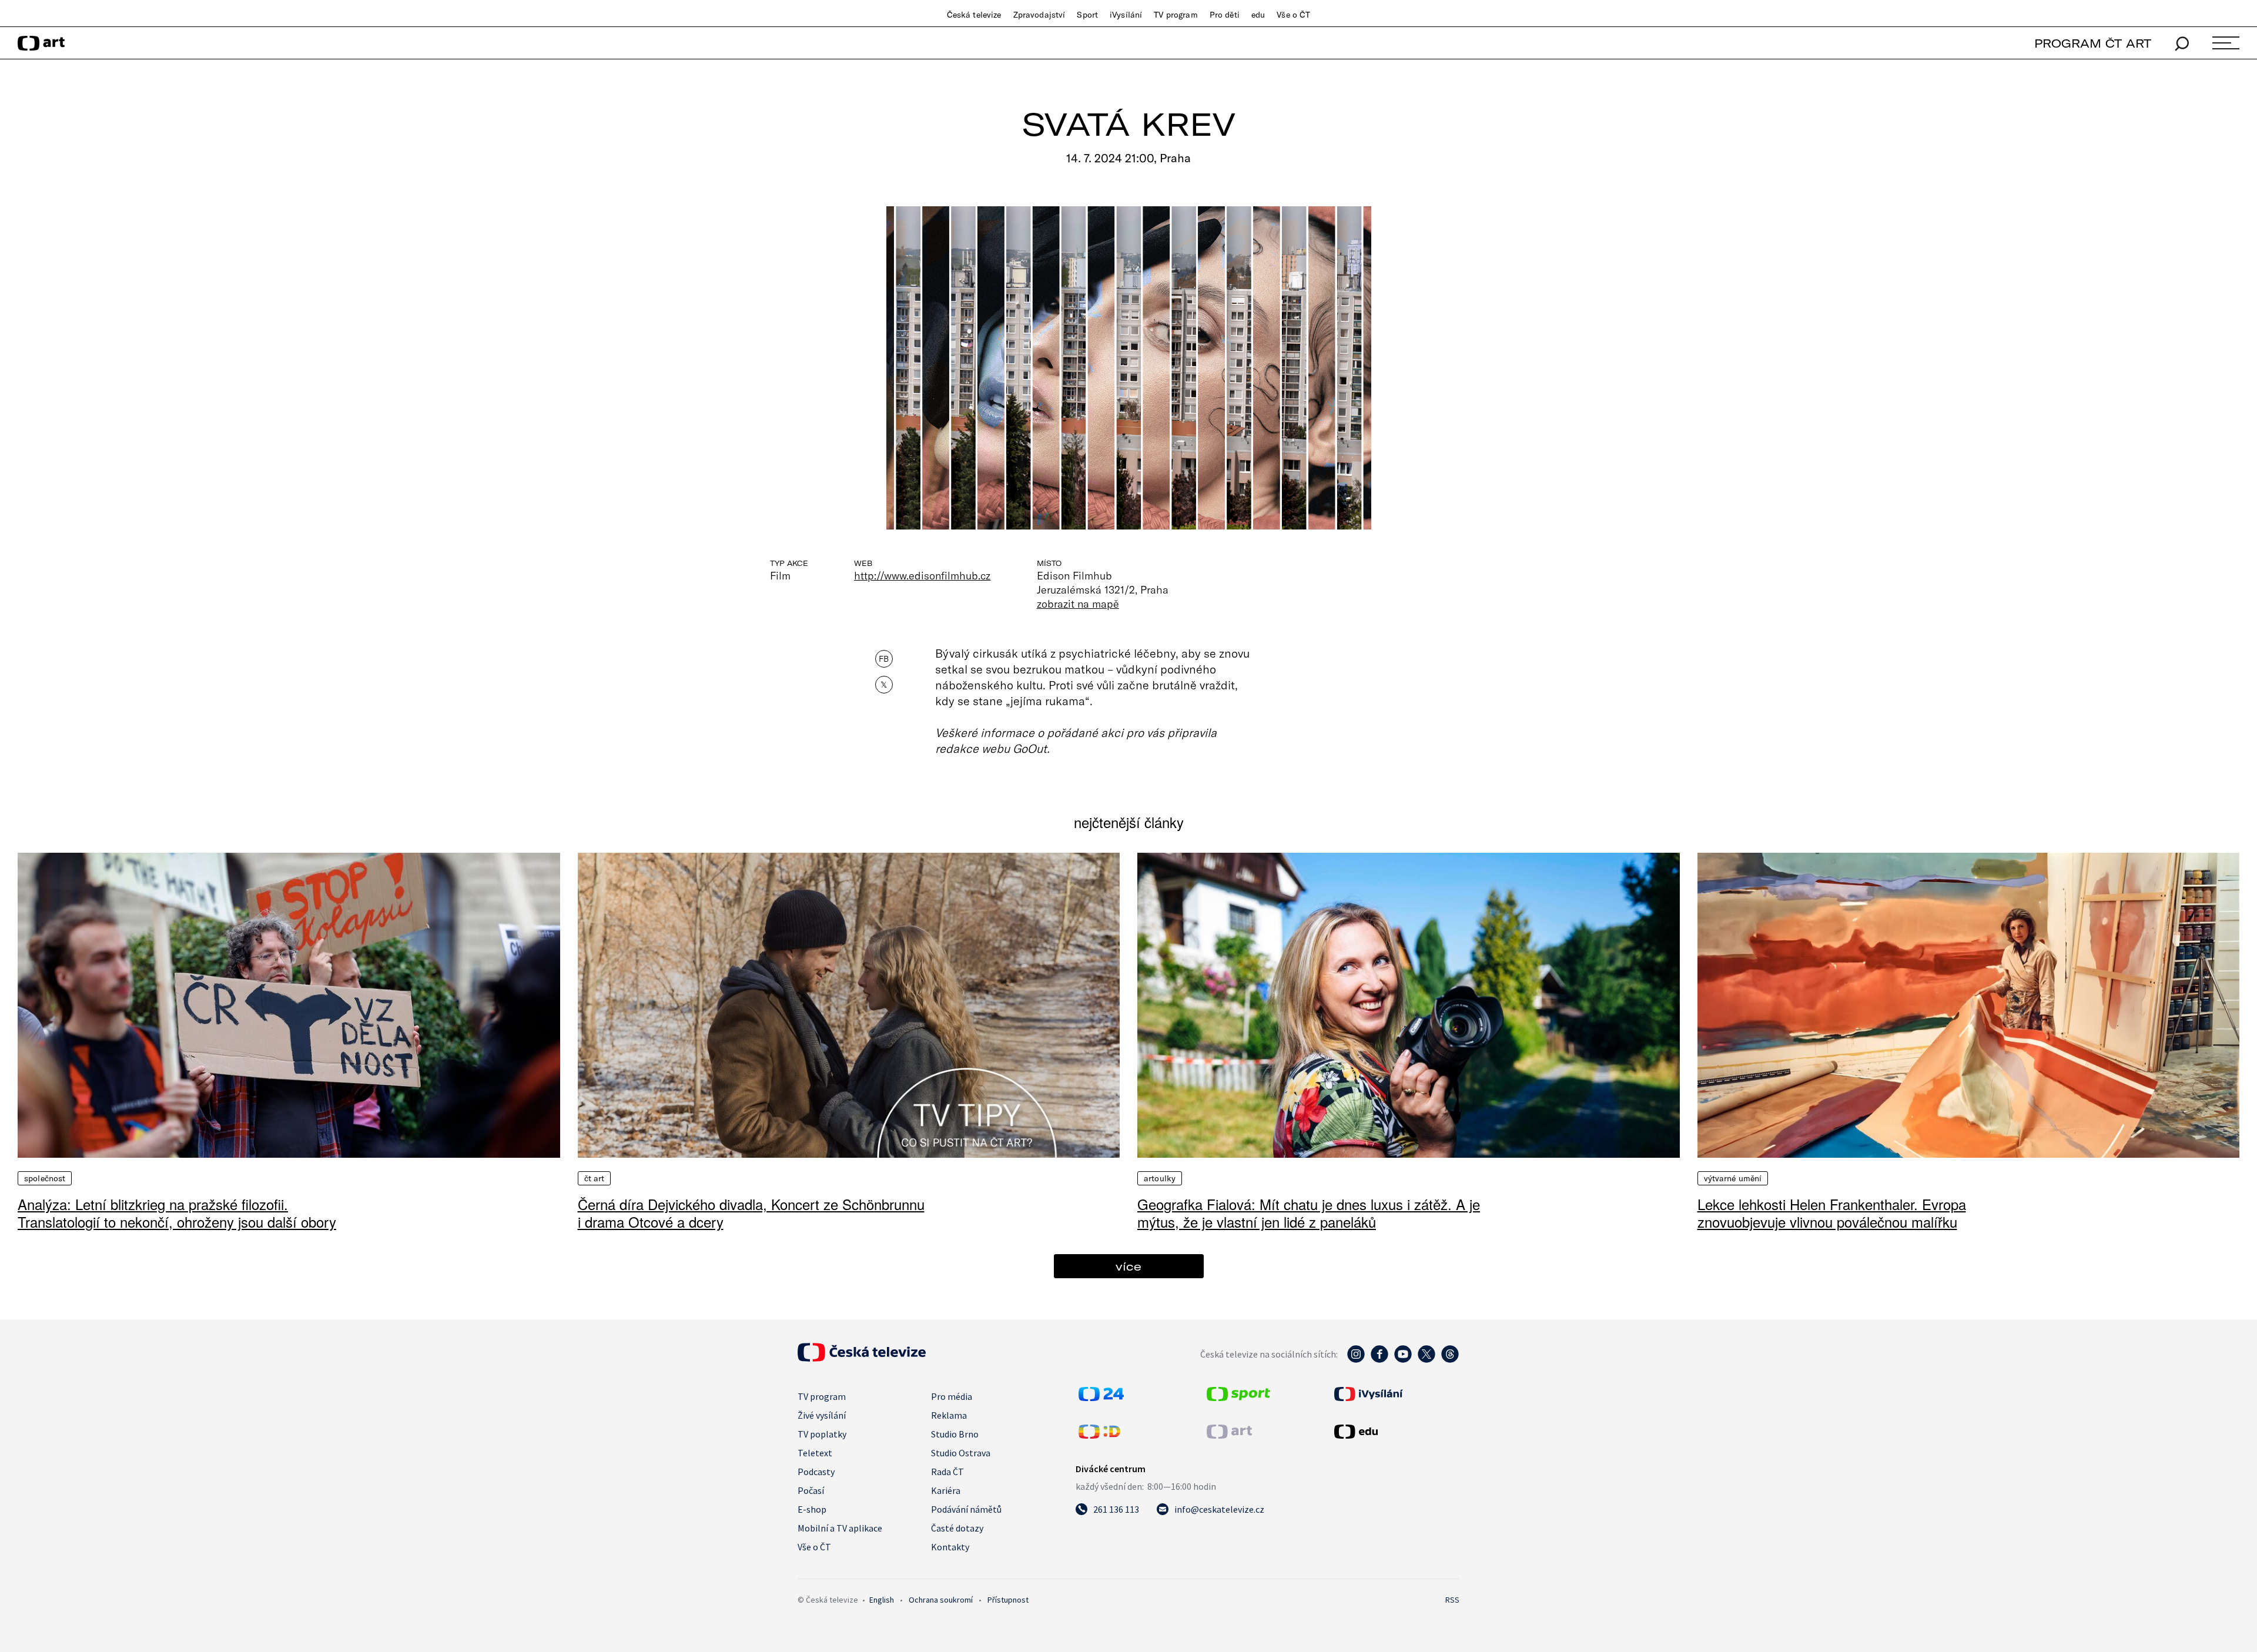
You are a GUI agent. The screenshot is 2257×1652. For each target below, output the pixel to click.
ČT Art (595, 1178)
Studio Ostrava (961, 1453)
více (1128, 1266)
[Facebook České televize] (1379, 1360)
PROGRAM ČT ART (2093, 43)
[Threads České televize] (1450, 1360)
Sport (1087, 15)
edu (1258, 15)
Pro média (952, 1396)
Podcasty (816, 1472)
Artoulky (1160, 1178)
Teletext (815, 1453)
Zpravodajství (1039, 15)
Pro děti (1225, 15)
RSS (1452, 1600)
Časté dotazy (957, 1528)
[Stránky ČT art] (1229, 1435)
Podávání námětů (966, 1509)
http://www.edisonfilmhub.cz (922, 575)
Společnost (45, 1178)
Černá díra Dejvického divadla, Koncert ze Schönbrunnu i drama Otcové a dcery (751, 1213)
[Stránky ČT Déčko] (1099, 1435)
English (882, 1600)
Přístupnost (1008, 1600)
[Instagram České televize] (1356, 1360)
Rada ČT (947, 1472)
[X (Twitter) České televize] (1426, 1360)
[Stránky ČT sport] (1238, 1398)
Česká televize (974, 15)
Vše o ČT (1293, 15)
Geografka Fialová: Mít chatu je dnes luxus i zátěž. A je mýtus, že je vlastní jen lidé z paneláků (1309, 1213)
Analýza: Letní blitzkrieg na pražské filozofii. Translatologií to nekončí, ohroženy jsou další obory (177, 1213)
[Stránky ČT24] (1101, 1398)
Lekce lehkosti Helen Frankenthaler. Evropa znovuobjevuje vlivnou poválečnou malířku (1832, 1213)
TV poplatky (822, 1434)
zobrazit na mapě (1078, 604)
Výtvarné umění (1733, 1178)
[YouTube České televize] (1403, 1360)
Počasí (811, 1490)
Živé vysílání (822, 1415)
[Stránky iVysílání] (1395, 1394)
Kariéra (946, 1490)
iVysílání (1126, 15)
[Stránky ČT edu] (1395, 1432)
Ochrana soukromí (941, 1600)
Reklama (949, 1415)
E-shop (812, 1509)
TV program (1176, 15)
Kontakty (950, 1547)
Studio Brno (955, 1434)
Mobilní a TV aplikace (840, 1528)
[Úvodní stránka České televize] (862, 1358)
